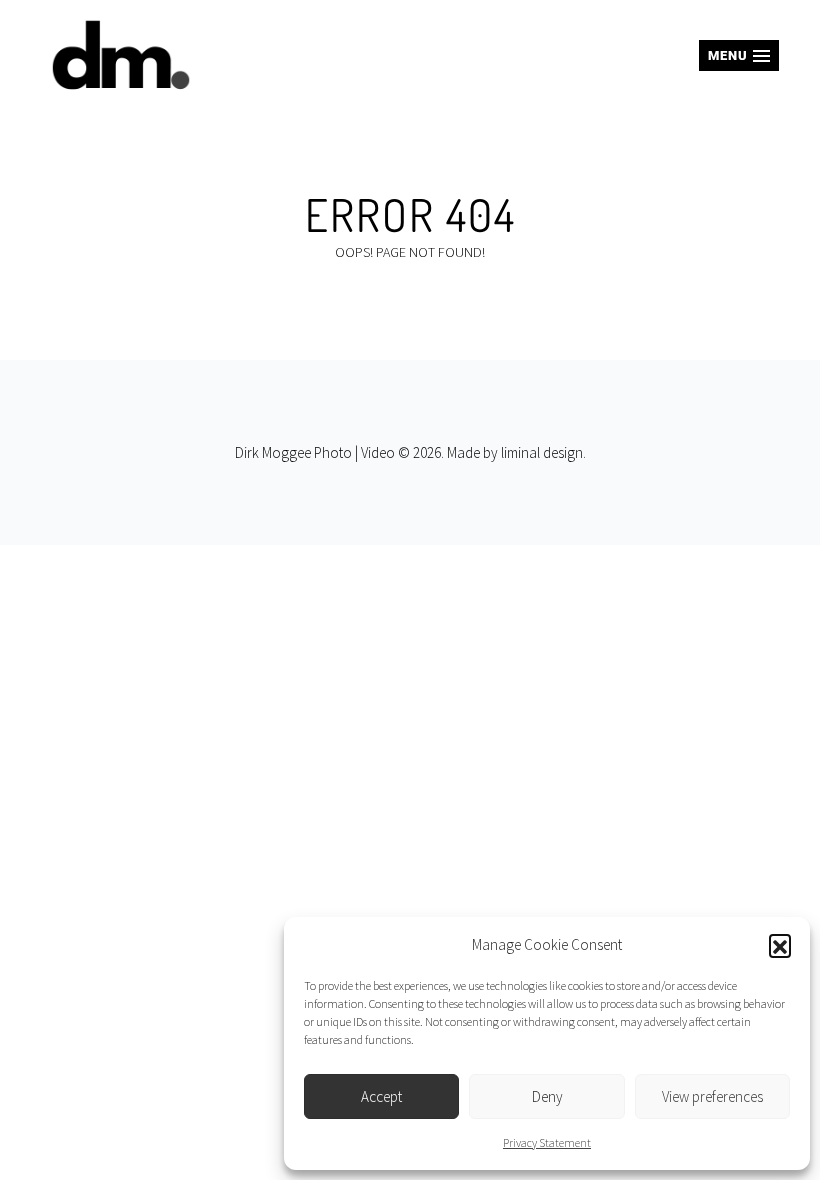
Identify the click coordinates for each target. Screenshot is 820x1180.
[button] (780, 945)
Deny (547, 1096)
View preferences (712, 1096)
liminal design (542, 452)
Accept (381, 1096)
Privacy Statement (547, 1142)
